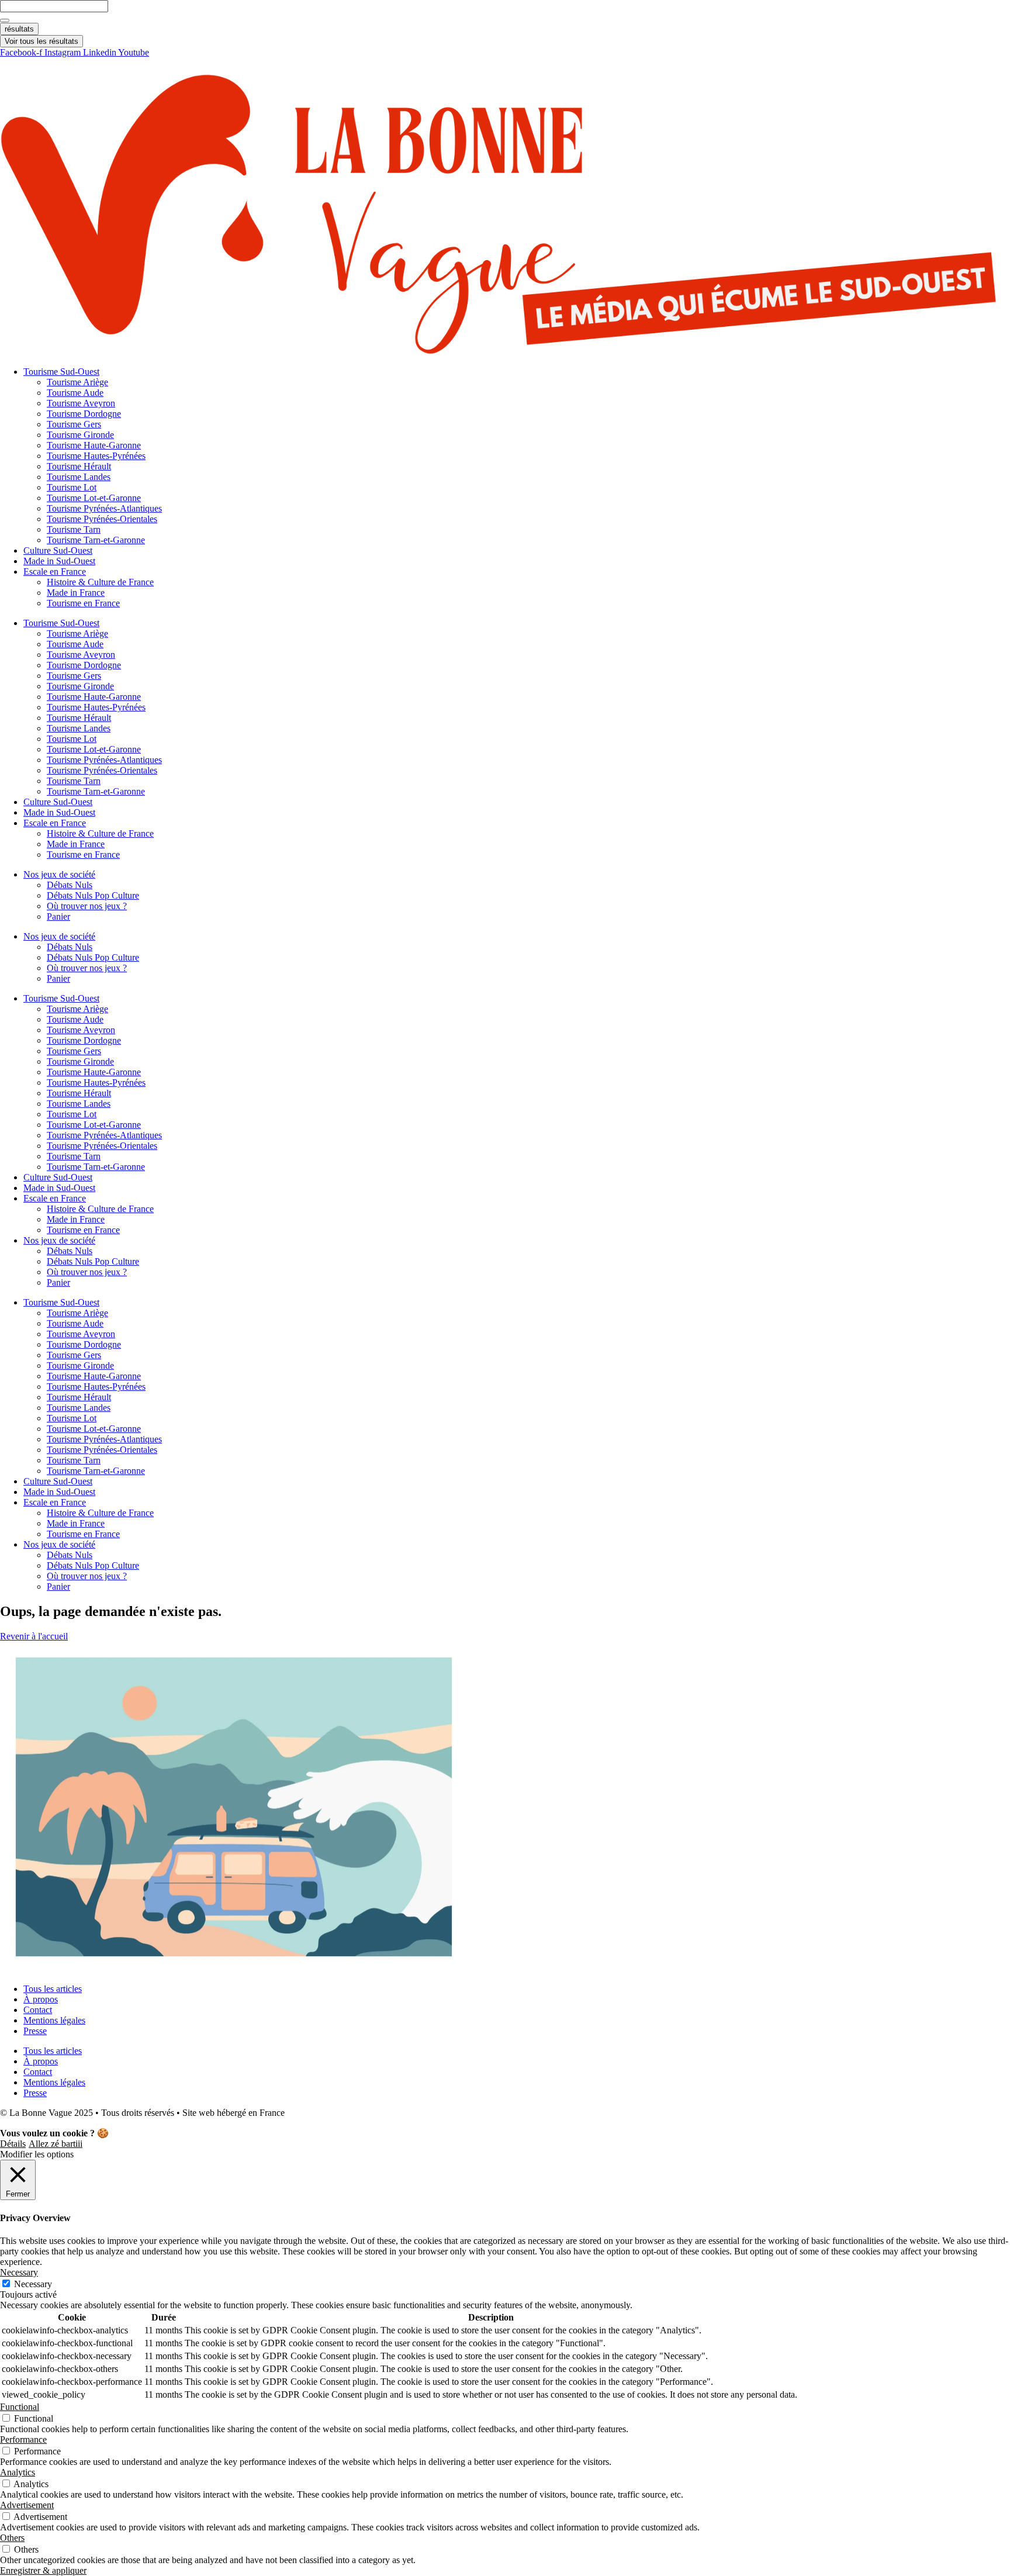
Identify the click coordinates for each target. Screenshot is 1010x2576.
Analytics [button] (18, 2472)
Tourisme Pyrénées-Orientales (102, 519)
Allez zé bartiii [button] (56, 2144)
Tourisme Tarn (74, 529)
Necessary (33, 2284)
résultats (19, 29)
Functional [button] (20, 2407)
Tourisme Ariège (77, 382)
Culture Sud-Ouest (58, 550)
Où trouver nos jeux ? (87, 906)
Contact (38, 2010)
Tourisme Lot (72, 487)
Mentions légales (54, 2020)
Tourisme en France (83, 603)
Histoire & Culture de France (100, 582)
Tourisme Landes (79, 477)
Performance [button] (23, 2439)
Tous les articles (53, 1989)
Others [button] (12, 2538)
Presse (35, 2031)
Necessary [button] (19, 2272)
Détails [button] (13, 2144)
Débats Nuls (70, 885)
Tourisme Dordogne (84, 414)
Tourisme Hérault (79, 466)
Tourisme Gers (74, 424)
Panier (58, 916)
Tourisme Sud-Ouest (61, 372)
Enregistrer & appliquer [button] (43, 2570)
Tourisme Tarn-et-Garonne (96, 540)
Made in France (76, 593)
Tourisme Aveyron (81, 403)
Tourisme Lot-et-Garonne (94, 498)
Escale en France (55, 572)
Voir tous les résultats (41, 41)
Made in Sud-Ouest (59, 561)
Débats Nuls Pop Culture (93, 895)
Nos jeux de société (59, 874)
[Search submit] (5, 20)
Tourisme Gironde (80, 435)
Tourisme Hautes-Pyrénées (96, 456)
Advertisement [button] (27, 2505)
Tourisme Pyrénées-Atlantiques (104, 508)
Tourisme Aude (75, 393)
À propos (41, 1999)
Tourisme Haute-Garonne (94, 445)
